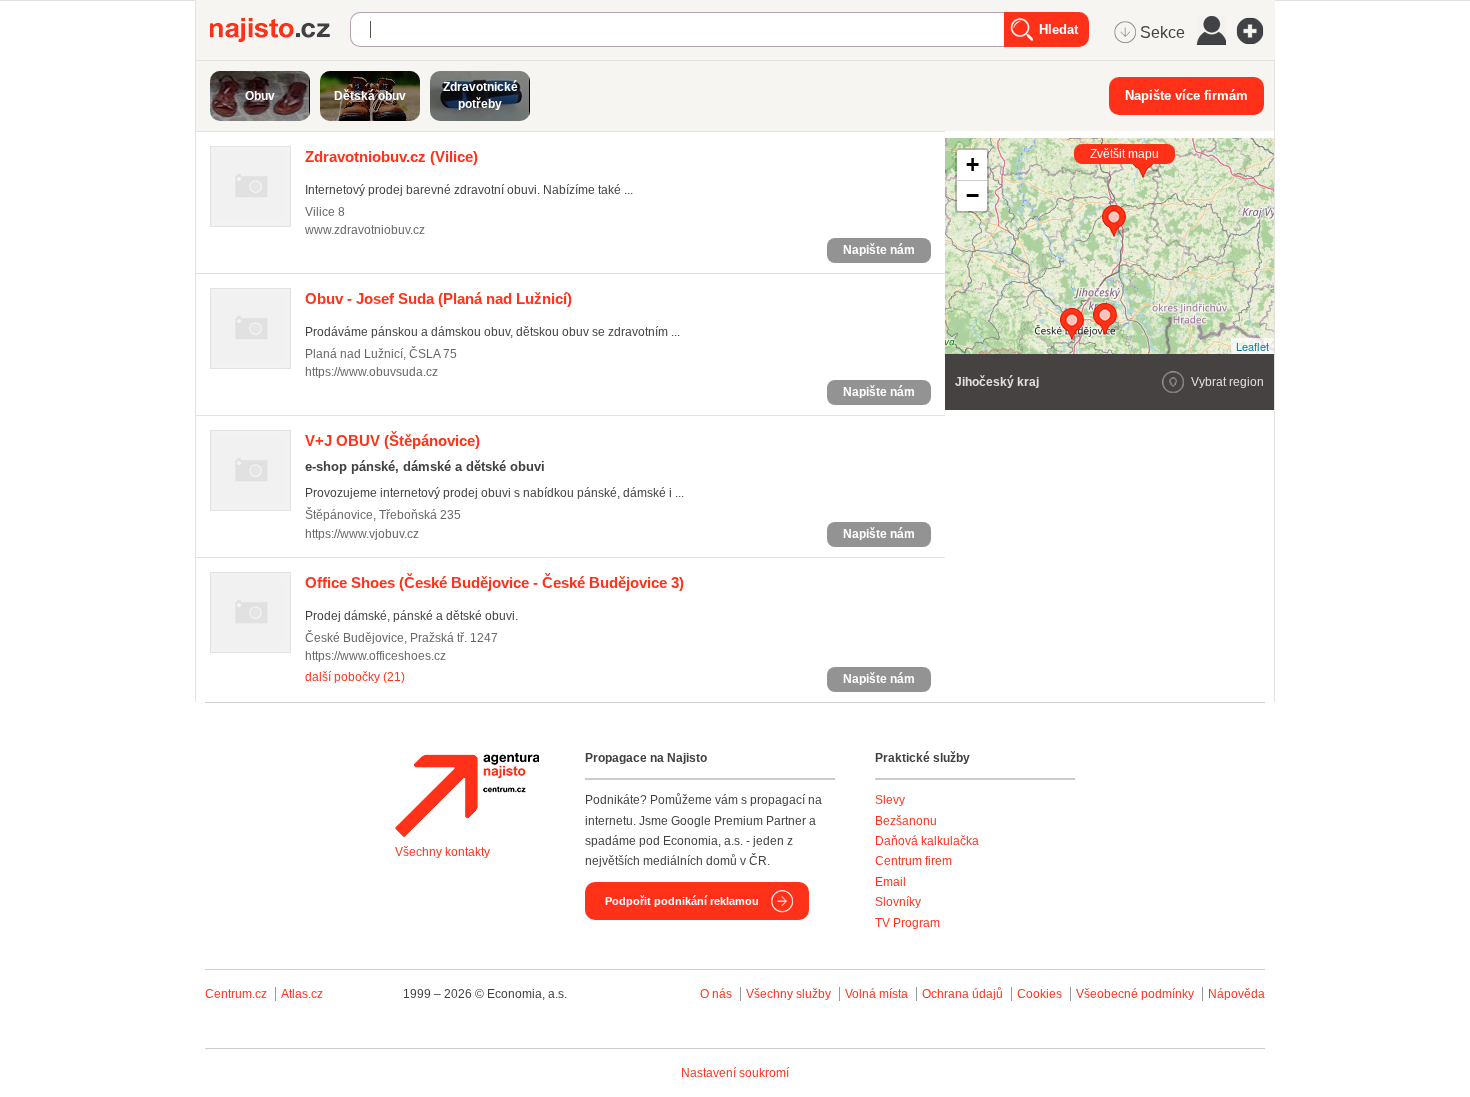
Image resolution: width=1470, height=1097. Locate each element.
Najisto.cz (280, 30)
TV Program (907, 923)
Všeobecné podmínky (1135, 994)
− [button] (972, 195)
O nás (716, 994)
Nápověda (1236, 994)
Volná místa (876, 994)
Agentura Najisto (467, 795)
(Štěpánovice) (392, 440)
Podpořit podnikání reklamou (682, 901)
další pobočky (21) (355, 677)
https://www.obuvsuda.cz (371, 372)
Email (890, 882)
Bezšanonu (906, 821)
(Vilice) (391, 156)
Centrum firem (913, 861)
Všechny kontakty (442, 852)
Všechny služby (790, 994)
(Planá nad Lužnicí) (438, 298)
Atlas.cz (302, 994)
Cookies (1039, 994)
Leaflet (1252, 346)
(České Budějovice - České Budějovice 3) (494, 582)
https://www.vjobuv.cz (362, 534)
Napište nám (879, 250)
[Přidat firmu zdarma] (1256, 31)
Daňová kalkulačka (927, 841)
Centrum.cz (236, 994)
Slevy (890, 800)
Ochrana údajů (962, 994)
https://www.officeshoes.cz (375, 656)
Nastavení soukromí (735, 1073)
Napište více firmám (1186, 95)
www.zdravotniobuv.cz (365, 230)
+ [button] (972, 164)
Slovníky (898, 902)
